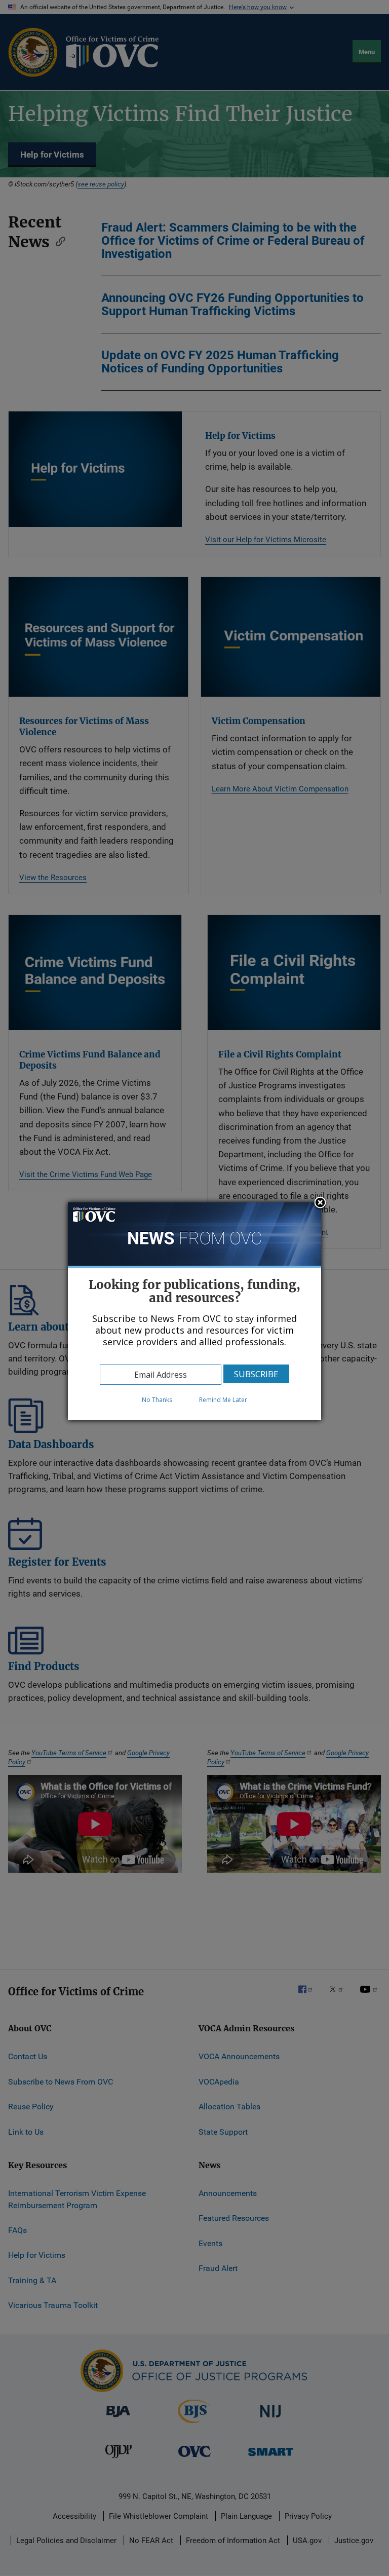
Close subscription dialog (320, 1203)
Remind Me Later (223, 1400)
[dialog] (194, 1311)
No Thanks (157, 1400)
